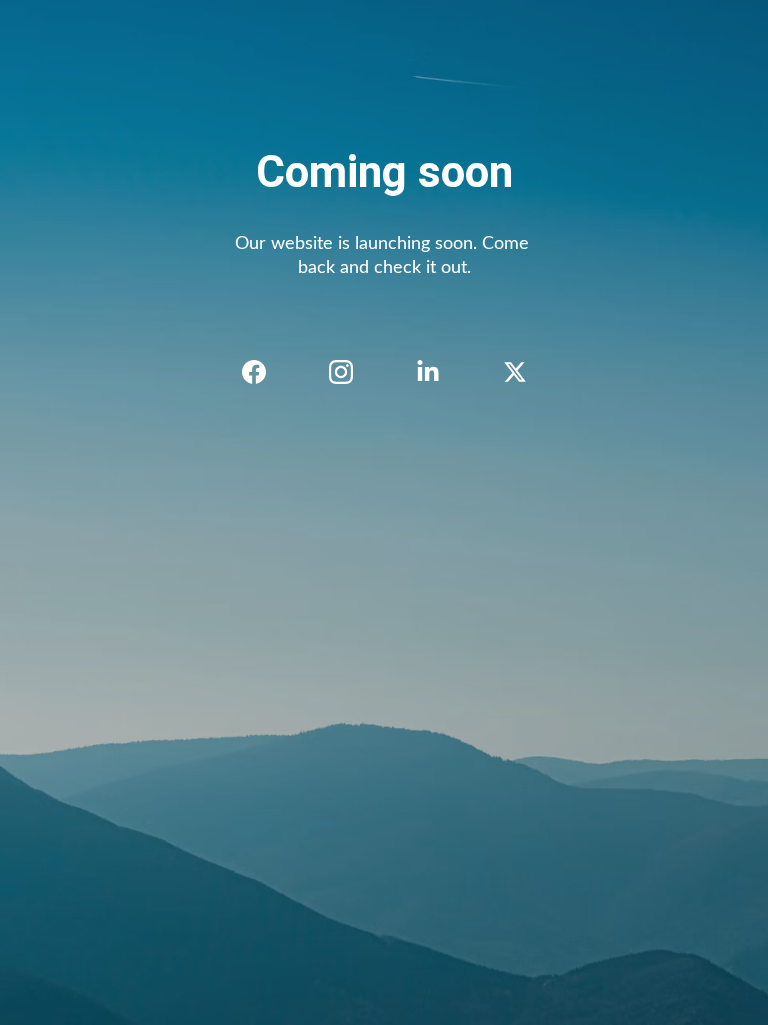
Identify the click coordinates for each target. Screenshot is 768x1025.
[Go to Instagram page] (351, 372)
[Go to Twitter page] (515, 372)
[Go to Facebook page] (264, 372)
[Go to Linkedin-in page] (438, 372)
